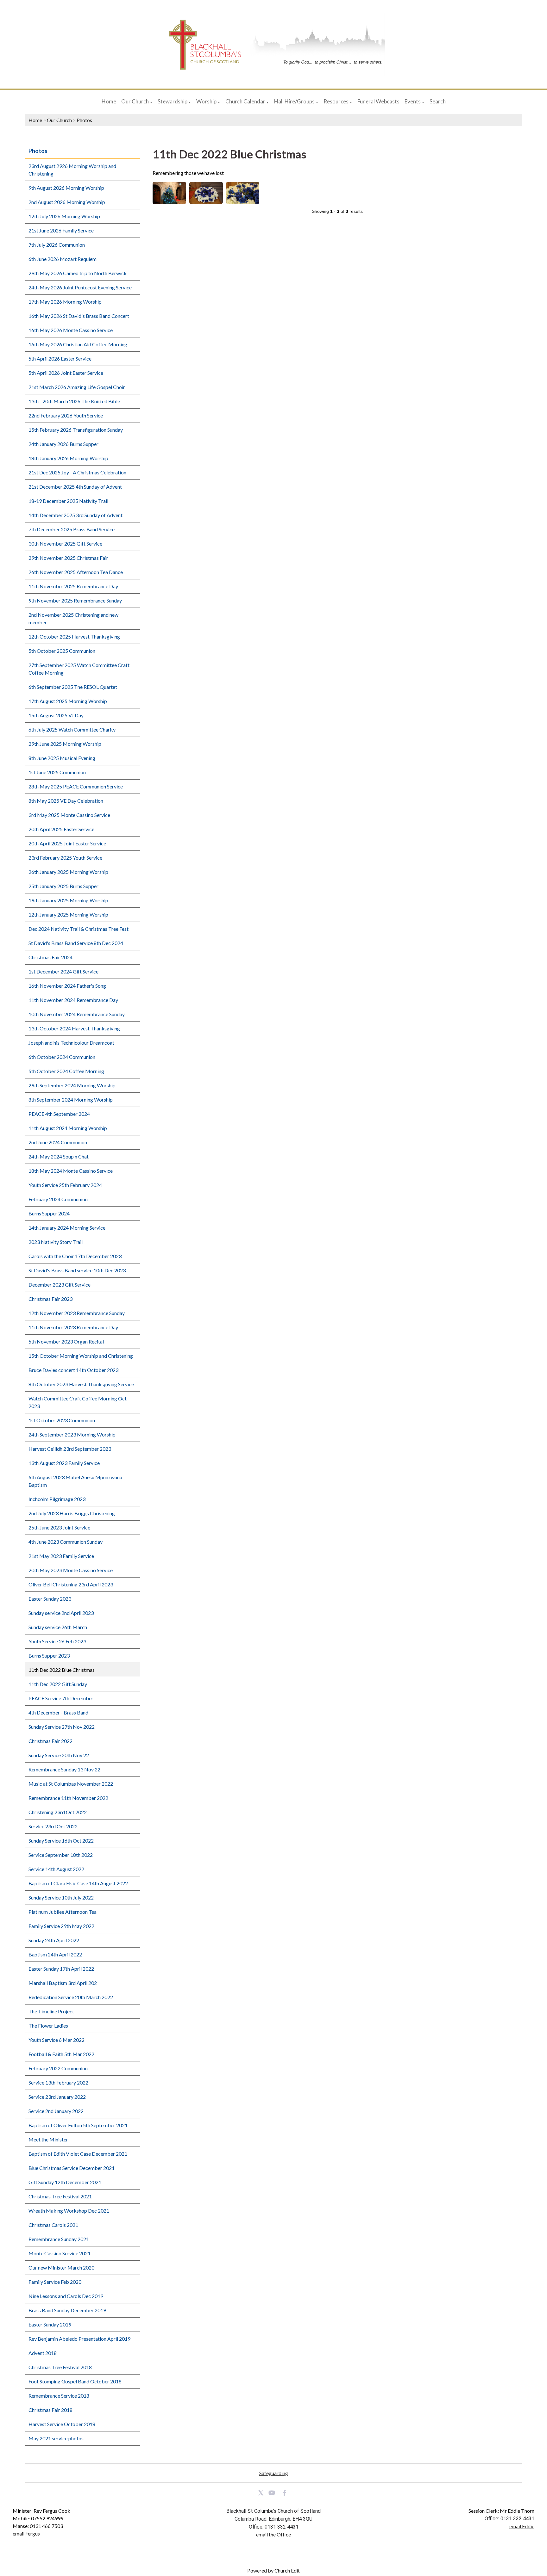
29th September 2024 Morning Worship (72, 1085)
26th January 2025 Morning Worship (68, 872)
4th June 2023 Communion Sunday (66, 1542)
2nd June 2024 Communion (58, 1142)
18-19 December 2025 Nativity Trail (68, 501)
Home (109, 101)
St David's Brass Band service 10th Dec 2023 (77, 1270)
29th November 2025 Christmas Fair (68, 558)
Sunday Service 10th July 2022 (61, 1897)
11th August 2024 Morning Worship (68, 1128)
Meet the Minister (48, 2139)
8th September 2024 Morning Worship (71, 1100)
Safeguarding (274, 2473)
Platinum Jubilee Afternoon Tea (63, 1912)
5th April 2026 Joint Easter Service (66, 373)
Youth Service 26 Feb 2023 (57, 1641)
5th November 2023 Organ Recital (66, 1341)
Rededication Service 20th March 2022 (71, 1997)
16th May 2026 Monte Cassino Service (71, 330)
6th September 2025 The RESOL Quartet (73, 687)
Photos (84, 120)
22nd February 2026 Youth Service (66, 415)
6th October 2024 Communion (62, 1057)
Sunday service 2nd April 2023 (61, 1613)
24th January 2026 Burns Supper (63, 444)
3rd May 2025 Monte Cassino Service (69, 815)
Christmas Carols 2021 (53, 2225)
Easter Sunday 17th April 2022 (61, 1969)
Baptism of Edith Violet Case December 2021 (78, 2154)
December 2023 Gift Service (60, 1285)
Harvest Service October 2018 (62, 2424)
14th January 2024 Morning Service (67, 1228)
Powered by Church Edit (273, 2570)
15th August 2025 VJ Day (56, 715)
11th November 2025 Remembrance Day (73, 586)
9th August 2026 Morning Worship (66, 188)
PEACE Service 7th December (61, 1698)
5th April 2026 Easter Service (60, 358)
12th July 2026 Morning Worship (64, 216)
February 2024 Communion (58, 1199)
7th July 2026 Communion (57, 245)
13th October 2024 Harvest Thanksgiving (74, 1028)
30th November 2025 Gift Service (65, 544)
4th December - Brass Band (58, 1712)
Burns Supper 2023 (49, 1656)
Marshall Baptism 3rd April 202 (63, 1983)
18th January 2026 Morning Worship (68, 458)
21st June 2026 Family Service (61, 230)
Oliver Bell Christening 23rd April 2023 (71, 1584)
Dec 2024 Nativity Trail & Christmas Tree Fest (79, 929)
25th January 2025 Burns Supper (63, 886)
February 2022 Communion (58, 2068)
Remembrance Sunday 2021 (59, 2239)
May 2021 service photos (56, 2438)
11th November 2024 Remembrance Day (73, 1000)
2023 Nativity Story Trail (56, 1242)
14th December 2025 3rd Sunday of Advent (75, 515)
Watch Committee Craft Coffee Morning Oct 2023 (78, 1402)
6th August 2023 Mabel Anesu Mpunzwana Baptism (75, 1481)
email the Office (273, 2534)
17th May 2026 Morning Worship (65, 302)
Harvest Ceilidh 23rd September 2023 (70, 1449)
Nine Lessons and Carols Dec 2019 (66, 2296)
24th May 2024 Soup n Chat (59, 1156)
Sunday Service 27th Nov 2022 (62, 1727)
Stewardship (173, 101)
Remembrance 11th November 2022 (68, 1798)
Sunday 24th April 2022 (54, 1940)
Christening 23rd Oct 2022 (58, 1812)
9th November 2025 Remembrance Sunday (75, 600)
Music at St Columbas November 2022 (71, 1784)
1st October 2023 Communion (62, 1420)
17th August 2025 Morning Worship (68, 701)
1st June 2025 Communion (57, 772)
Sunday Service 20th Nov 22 (59, 1755)
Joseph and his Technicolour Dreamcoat (71, 1043)
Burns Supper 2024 (49, 1213)
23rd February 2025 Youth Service (65, 858)
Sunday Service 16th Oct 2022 (61, 1841)
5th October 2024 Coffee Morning (66, 1071)
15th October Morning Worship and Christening (81, 1356)
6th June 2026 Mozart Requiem (63, 259)
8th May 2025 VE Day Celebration (66, 801)
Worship (206, 101)
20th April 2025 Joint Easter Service (67, 843)
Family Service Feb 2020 (55, 2282)
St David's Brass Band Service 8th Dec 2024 (76, 943)
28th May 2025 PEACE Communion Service (76, 786)
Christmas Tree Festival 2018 (60, 2367)
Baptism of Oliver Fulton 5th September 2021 (78, 2125)
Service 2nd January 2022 (56, 2111)
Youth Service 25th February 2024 (65, 1185)
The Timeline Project (51, 2011)
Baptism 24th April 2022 (55, 1954)
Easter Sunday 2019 (50, 2324)
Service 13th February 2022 (58, 2082)
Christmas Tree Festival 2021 (60, 2196)
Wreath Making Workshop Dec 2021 (69, 2211)
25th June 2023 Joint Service (59, 1527)
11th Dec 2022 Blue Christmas (62, 1670)
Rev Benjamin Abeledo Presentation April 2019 (79, 2339)
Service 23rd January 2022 (57, 2097)
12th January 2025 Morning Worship (68, 914)
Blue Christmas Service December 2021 (72, 2168)
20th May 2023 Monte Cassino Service (71, 1570)
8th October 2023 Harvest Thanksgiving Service (81, 1384)
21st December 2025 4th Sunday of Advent (75, 487)
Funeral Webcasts (378, 101)
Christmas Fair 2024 (50, 957)
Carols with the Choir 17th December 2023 (75, 1256)
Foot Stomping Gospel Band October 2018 (75, 2381)
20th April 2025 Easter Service (61, 829)
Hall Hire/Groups (294, 101)
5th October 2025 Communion (62, 651)
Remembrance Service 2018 (59, 2396)
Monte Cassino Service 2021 (60, 2253)
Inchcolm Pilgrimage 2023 (57, 1499)
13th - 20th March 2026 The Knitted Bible (74, 401)
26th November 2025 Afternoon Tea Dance (76, 572)
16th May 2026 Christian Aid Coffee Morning (78, 344)
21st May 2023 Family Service (61, 1556)
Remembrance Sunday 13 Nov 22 (64, 1769)
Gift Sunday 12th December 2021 (65, 2182)
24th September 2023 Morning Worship (72, 1434)
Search (438, 101)
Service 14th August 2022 (56, 1869)
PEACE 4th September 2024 (59, 1114)
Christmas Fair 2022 (50, 1741)
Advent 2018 (43, 2353)
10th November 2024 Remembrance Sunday (77, 1014)
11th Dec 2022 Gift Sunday (58, 1684)
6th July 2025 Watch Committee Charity (72, 729)
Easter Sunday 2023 (50, 1599)
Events (413, 101)
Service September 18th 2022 (61, 1855)
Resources (336, 101)
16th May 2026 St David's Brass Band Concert (79, 316)
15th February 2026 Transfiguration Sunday (76, 430)
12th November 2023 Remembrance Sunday (77, 1313)
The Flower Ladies (48, 2026)
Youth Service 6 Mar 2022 (57, 2040)
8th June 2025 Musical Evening (62, 758)
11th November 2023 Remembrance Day (73, 1327)
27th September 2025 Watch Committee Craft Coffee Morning (79, 669)
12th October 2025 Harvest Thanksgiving (74, 636)
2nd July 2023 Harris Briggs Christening (72, 1513)
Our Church (135, 101)
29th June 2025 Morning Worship (65, 744)
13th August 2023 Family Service (64, 1463)
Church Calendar (245, 101)
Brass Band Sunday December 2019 (67, 2310)
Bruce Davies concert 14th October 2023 (73, 1370)
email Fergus (26, 2533)
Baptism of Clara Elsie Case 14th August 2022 (78, 1883)
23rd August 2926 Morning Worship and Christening (72, 170)
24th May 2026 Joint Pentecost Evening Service (80, 287)
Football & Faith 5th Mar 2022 (61, 2054)
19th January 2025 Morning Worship (68, 900)
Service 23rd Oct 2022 (53, 1826)
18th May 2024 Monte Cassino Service (71, 1171)
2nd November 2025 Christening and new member (73, 618)
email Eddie (522, 2526)
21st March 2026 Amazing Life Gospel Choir (77, 387)
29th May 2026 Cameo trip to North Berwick (78, 273)
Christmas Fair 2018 (50, 2410)
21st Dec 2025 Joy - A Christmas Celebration (77, 472)
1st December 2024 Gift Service (63, 971)
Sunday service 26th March (58, 1627)
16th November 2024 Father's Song (67, 986)
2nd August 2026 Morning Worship (67, 202)
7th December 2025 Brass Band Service (72, 529)
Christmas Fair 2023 (50, 1299)
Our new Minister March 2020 (61, 2267)
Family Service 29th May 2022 (61, 1926)
